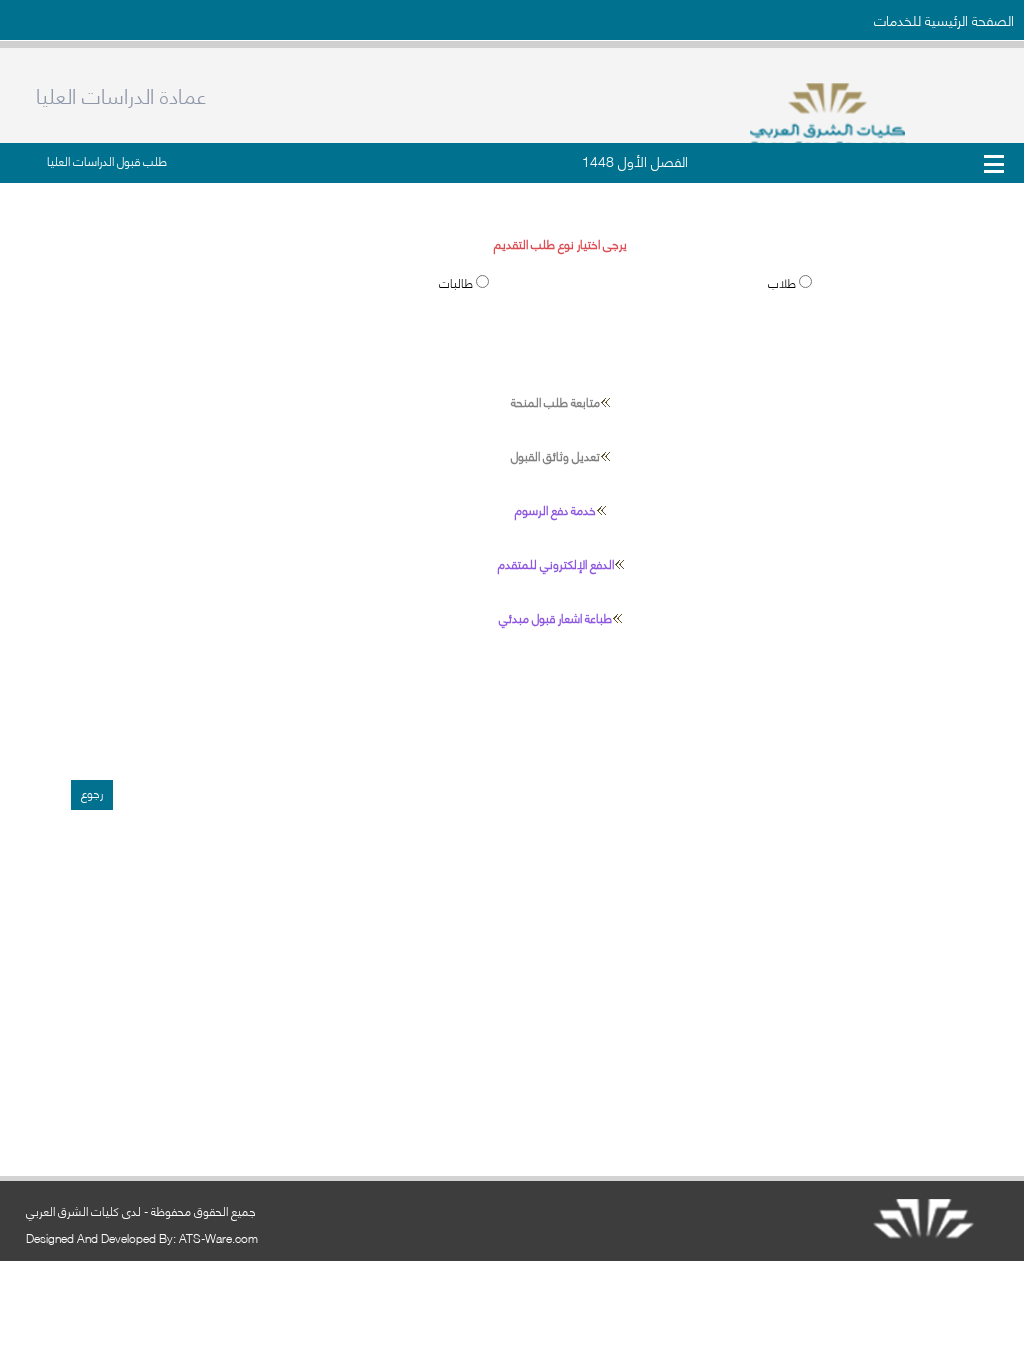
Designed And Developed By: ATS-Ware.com (142, 1237)
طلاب (783, 282)
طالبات (457, 282)
